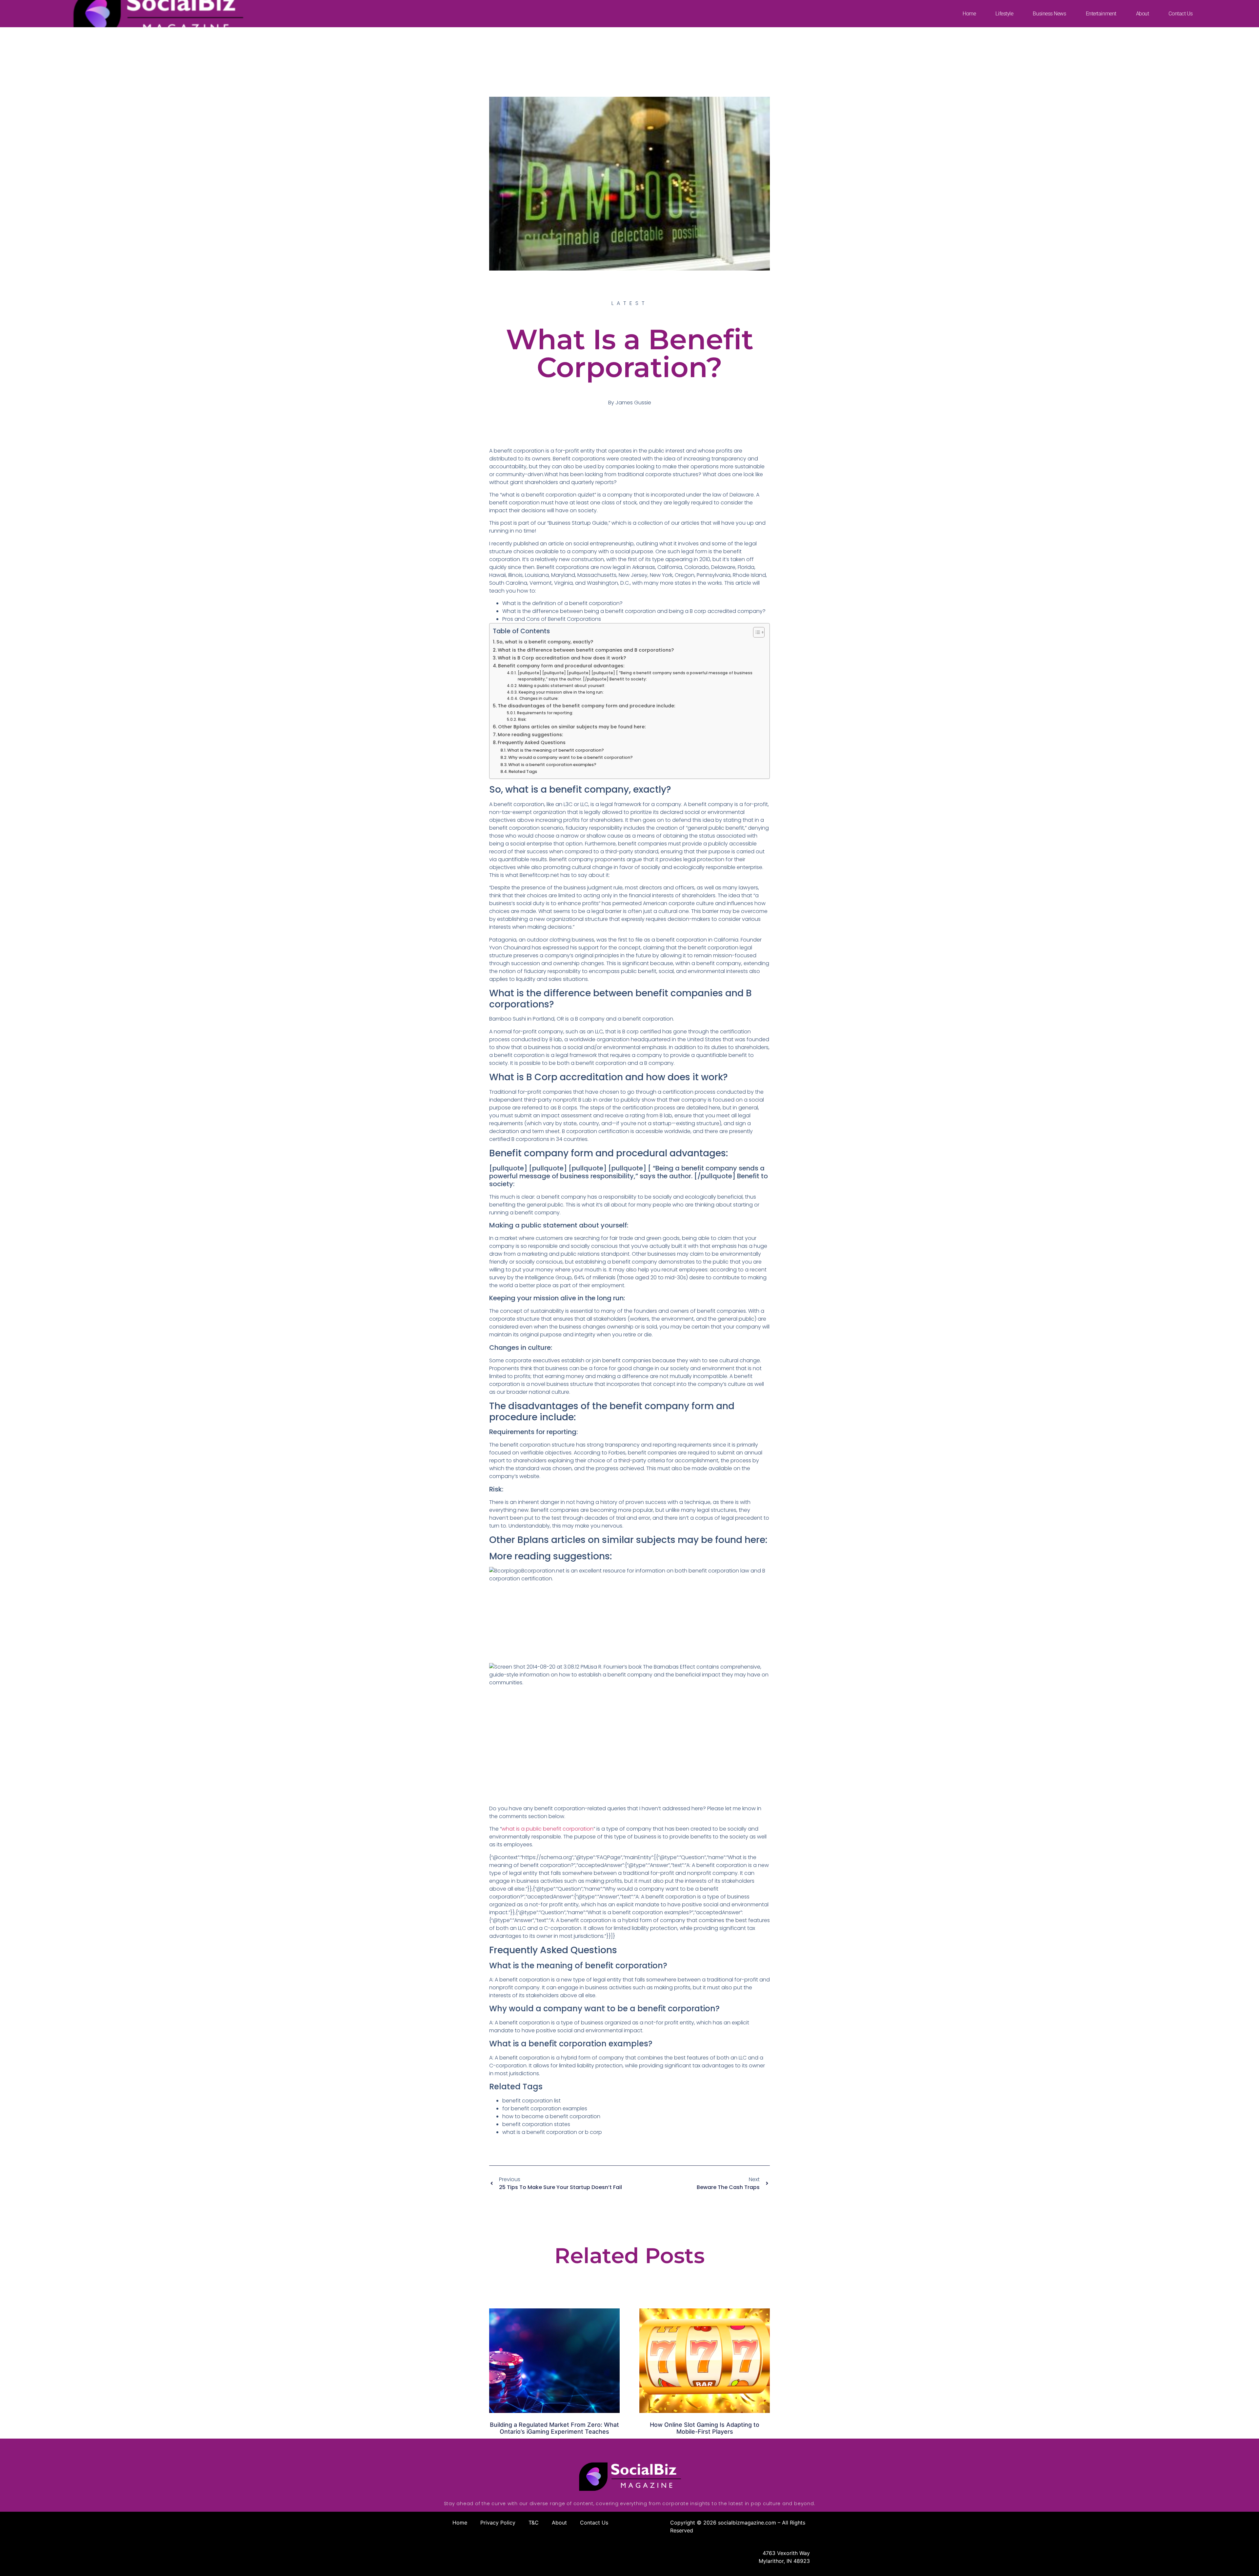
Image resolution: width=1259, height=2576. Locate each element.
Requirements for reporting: (545, 713)
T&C (534, 2523)
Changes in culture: (539, 699)
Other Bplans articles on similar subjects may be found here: (572, 727)
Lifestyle (1004, 14)
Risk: (522, 720)
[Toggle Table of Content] (756, 632)
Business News (1049, 14)
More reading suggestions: (530, 735)
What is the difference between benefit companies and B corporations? (586, 650)
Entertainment (1101, 14)
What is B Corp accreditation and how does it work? (562, 658)
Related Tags (523, 771)
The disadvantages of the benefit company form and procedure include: (586, 706)
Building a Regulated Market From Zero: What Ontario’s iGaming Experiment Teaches (554, 2428)
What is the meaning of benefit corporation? (556, 750)
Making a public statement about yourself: (562, 686)
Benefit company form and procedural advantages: (561, 666)
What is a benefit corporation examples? (552, 765)
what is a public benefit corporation (548, 1829)
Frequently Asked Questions (532, 742)
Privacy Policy (498, 2523)
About (1143, 14)
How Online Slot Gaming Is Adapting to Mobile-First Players (705, 2428)
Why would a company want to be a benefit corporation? (570, 757)
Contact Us (1181, 14)
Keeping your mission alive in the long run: (561, 692)
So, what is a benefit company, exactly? (545, 642)
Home (969, 14)
